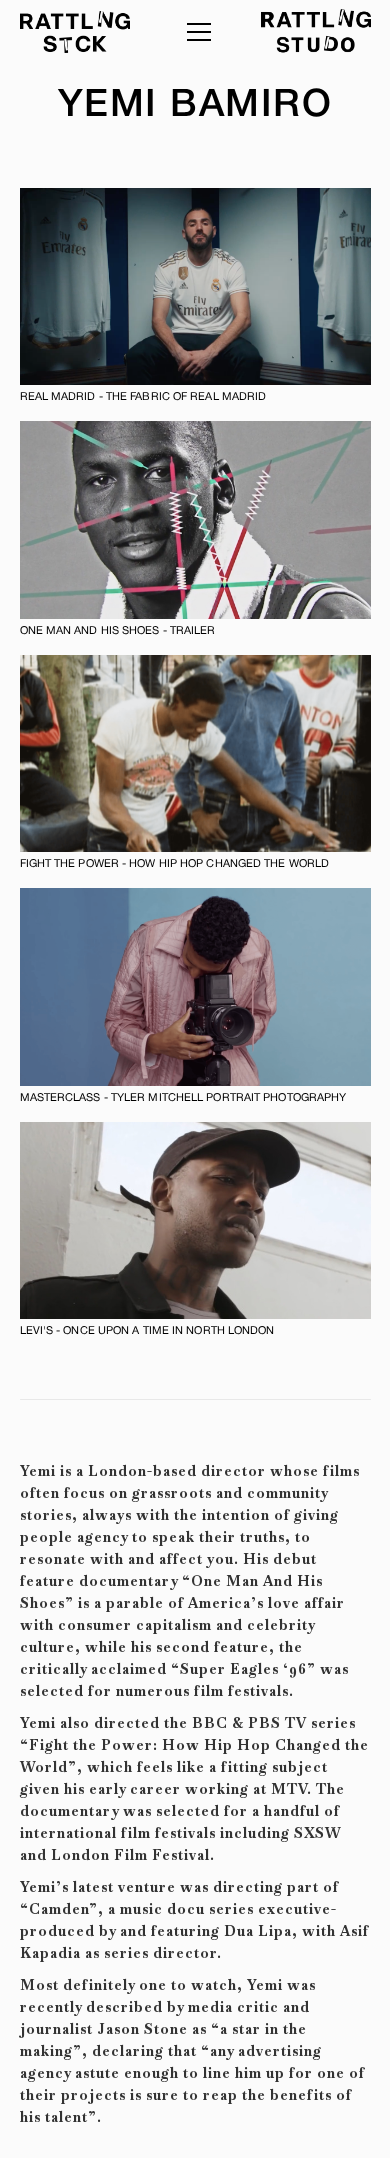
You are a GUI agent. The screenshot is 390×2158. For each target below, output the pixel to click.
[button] (195, 32)
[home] (75, 32)
